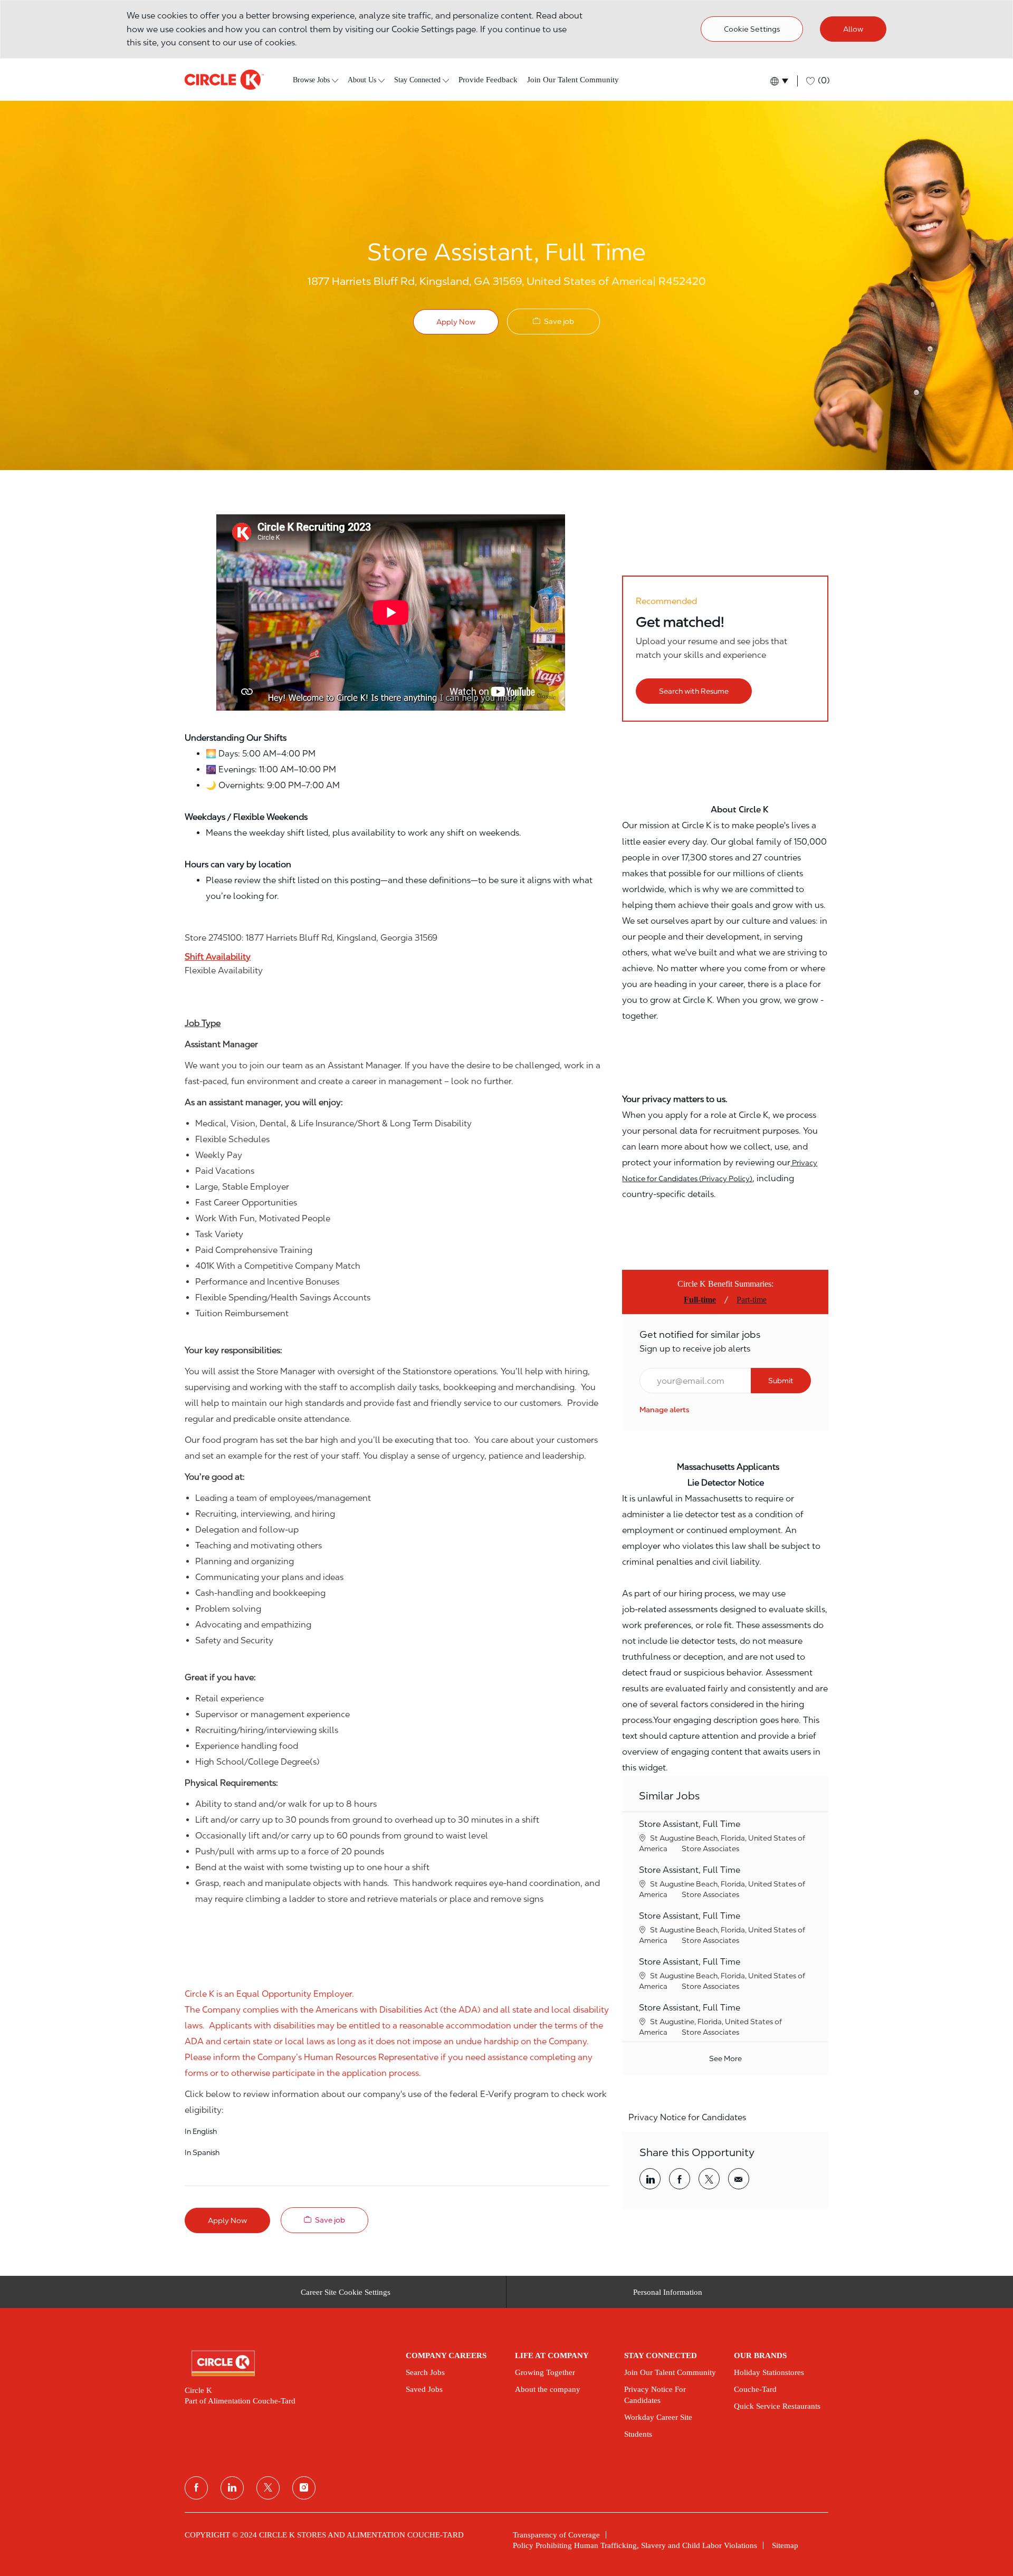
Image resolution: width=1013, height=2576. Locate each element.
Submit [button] (781, 1381)
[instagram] (304, 2488)
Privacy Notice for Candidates (687, 2117)
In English (201, 2131)
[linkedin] (232, 2488)
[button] (778, 81)
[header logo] (224, 80)
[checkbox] (553, 322)
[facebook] (196, 2488)
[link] (665, 1410)
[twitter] (268, 2488)
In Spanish (202, 2152)
